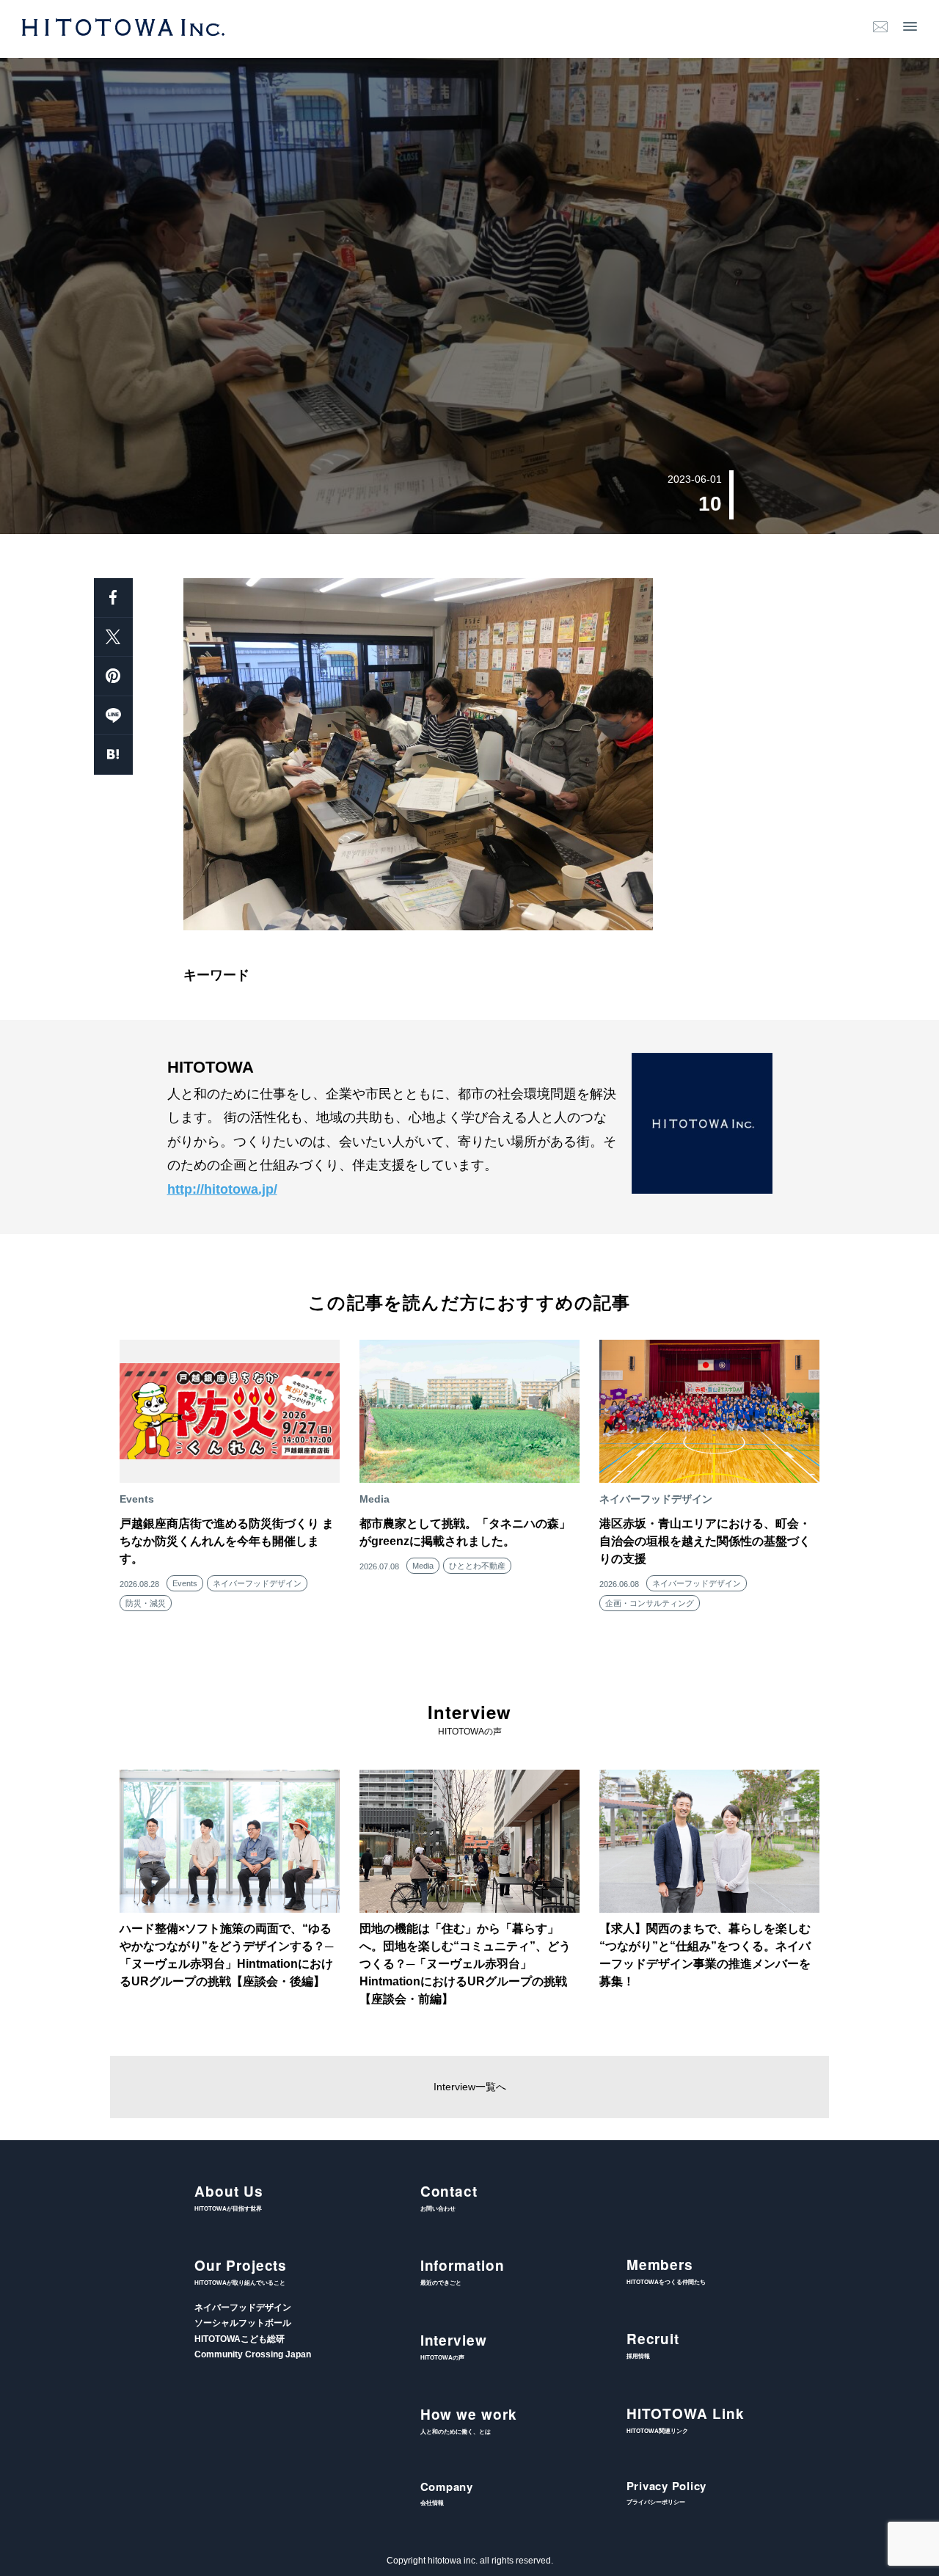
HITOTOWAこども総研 (240, 2339)
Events (185, 1583)
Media (423, 1566)
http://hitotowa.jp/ (222, 1189)
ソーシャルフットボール (243, 2323)
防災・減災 (146, 1603)
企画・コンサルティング (650, 1603)
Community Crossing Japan (253, 2354)
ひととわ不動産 (477, 1566)
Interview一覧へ (470, 2087)
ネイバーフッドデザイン (257, 1583)
